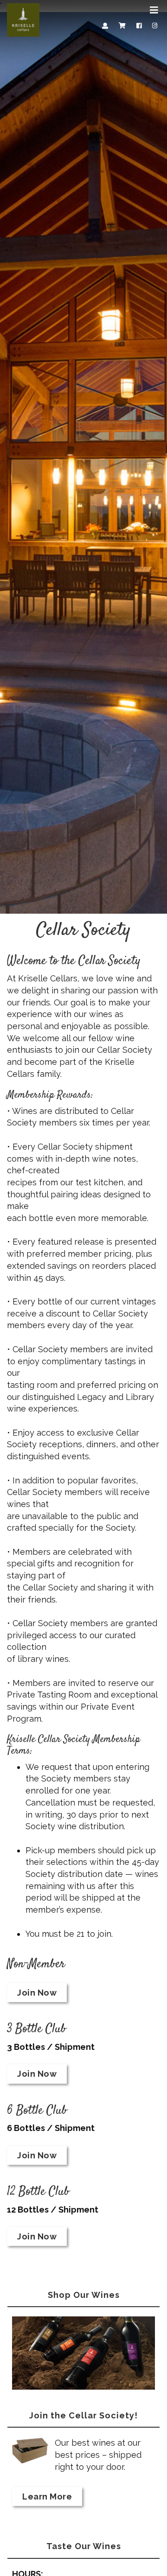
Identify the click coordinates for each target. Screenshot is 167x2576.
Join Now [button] (37, 1993)
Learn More (47, 2496)
